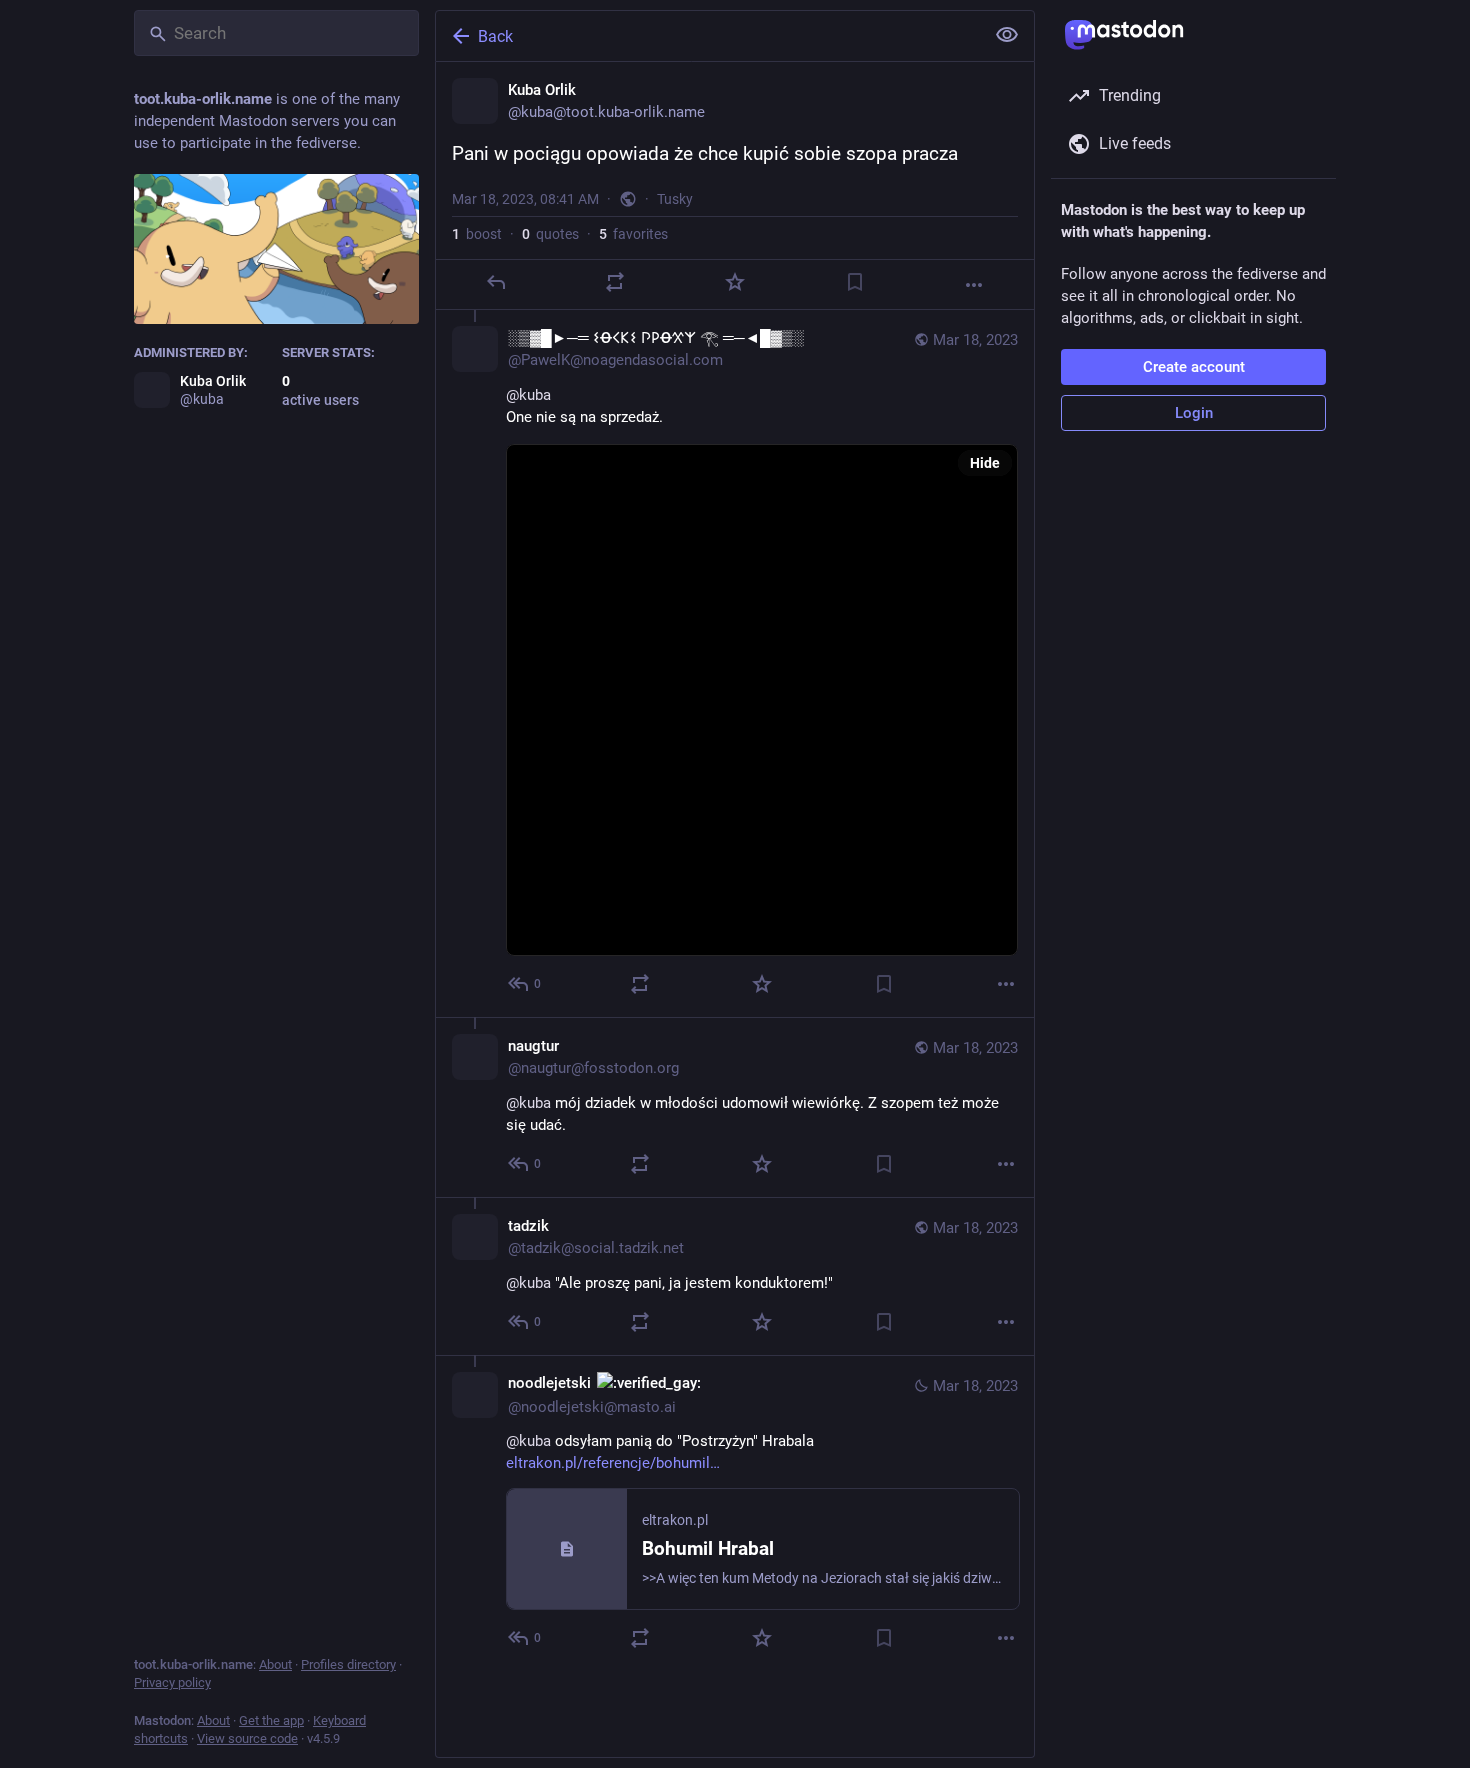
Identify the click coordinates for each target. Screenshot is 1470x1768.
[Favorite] (735, 282)
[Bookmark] (855, 282)
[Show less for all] (1007, 35)
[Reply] (496, 282)
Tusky (675, 199)
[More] (974, 285)
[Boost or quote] (615, 282)
